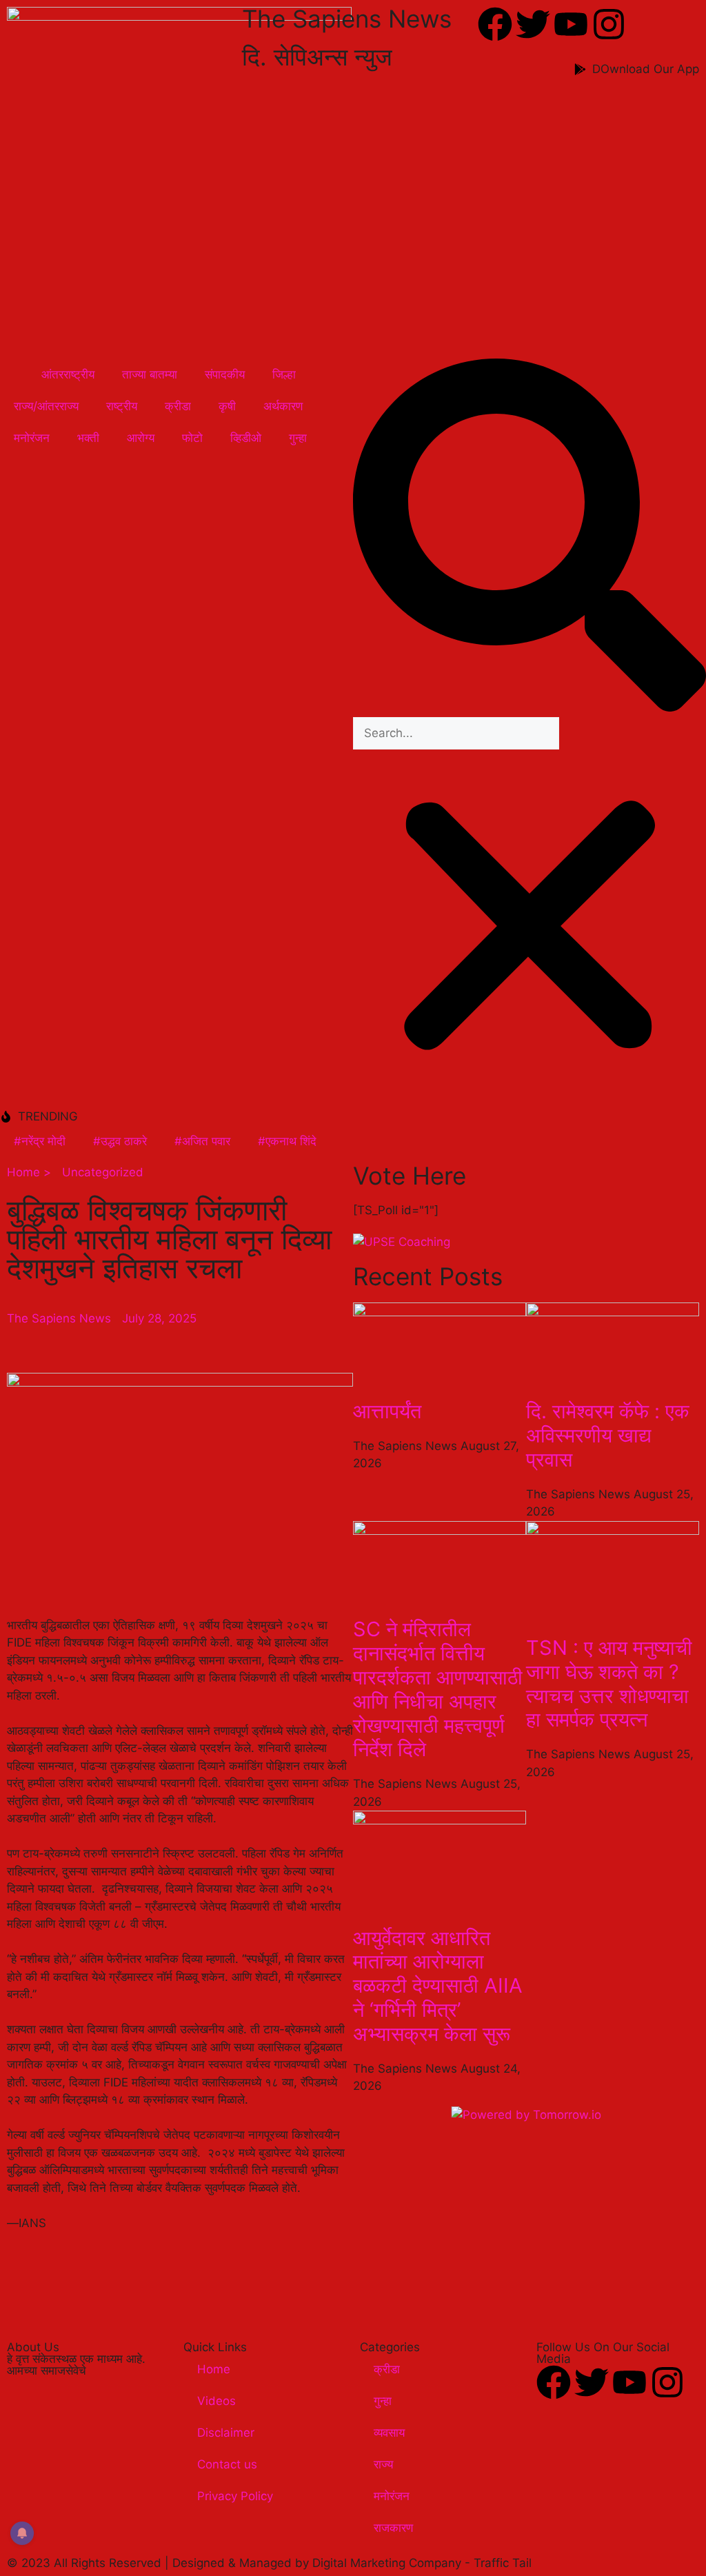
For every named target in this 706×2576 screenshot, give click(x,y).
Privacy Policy (235, 2496)
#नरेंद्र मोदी (40, 1141)
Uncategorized (103, 1172)
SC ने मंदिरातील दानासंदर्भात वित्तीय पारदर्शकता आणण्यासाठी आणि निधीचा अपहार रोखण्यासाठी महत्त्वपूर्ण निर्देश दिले (438, 1689)
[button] (529, 538)
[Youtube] (571, 24)
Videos (216, 2401)
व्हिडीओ (246, 438)
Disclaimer (226, 2433)
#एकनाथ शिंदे (287, 1141)
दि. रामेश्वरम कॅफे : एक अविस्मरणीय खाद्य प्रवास (608, 1435)
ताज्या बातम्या (150, 374)
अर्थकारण (283, 406)
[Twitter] (533, 24)
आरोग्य (141, 438)
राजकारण (393, 2528)
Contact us (227, 2464)
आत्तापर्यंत (387, 1411)
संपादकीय (225, 374)
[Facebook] (495, 24)
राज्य (383, 2464)
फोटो (192, 438)
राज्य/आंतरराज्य (46, 406)
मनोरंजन (32, 438)
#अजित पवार (202, 1141)
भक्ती (88, 438)
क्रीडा (178, 406)
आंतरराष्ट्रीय (68, 374)
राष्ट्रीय (122, 406)
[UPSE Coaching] (402, 1242)
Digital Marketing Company (389, 2563)
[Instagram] (609, 24)
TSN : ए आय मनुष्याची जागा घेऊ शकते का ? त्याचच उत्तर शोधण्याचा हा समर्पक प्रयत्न (609, 1683)
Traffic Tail (503, 2563)
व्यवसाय (389, 2433)
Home (214, 2369)
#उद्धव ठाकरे (120, 1141)
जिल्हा (284, 374)
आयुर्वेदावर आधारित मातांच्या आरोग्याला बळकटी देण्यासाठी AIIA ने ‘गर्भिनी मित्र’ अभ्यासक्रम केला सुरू (438, 1986)
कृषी (227, 406)
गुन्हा (298, 438)
